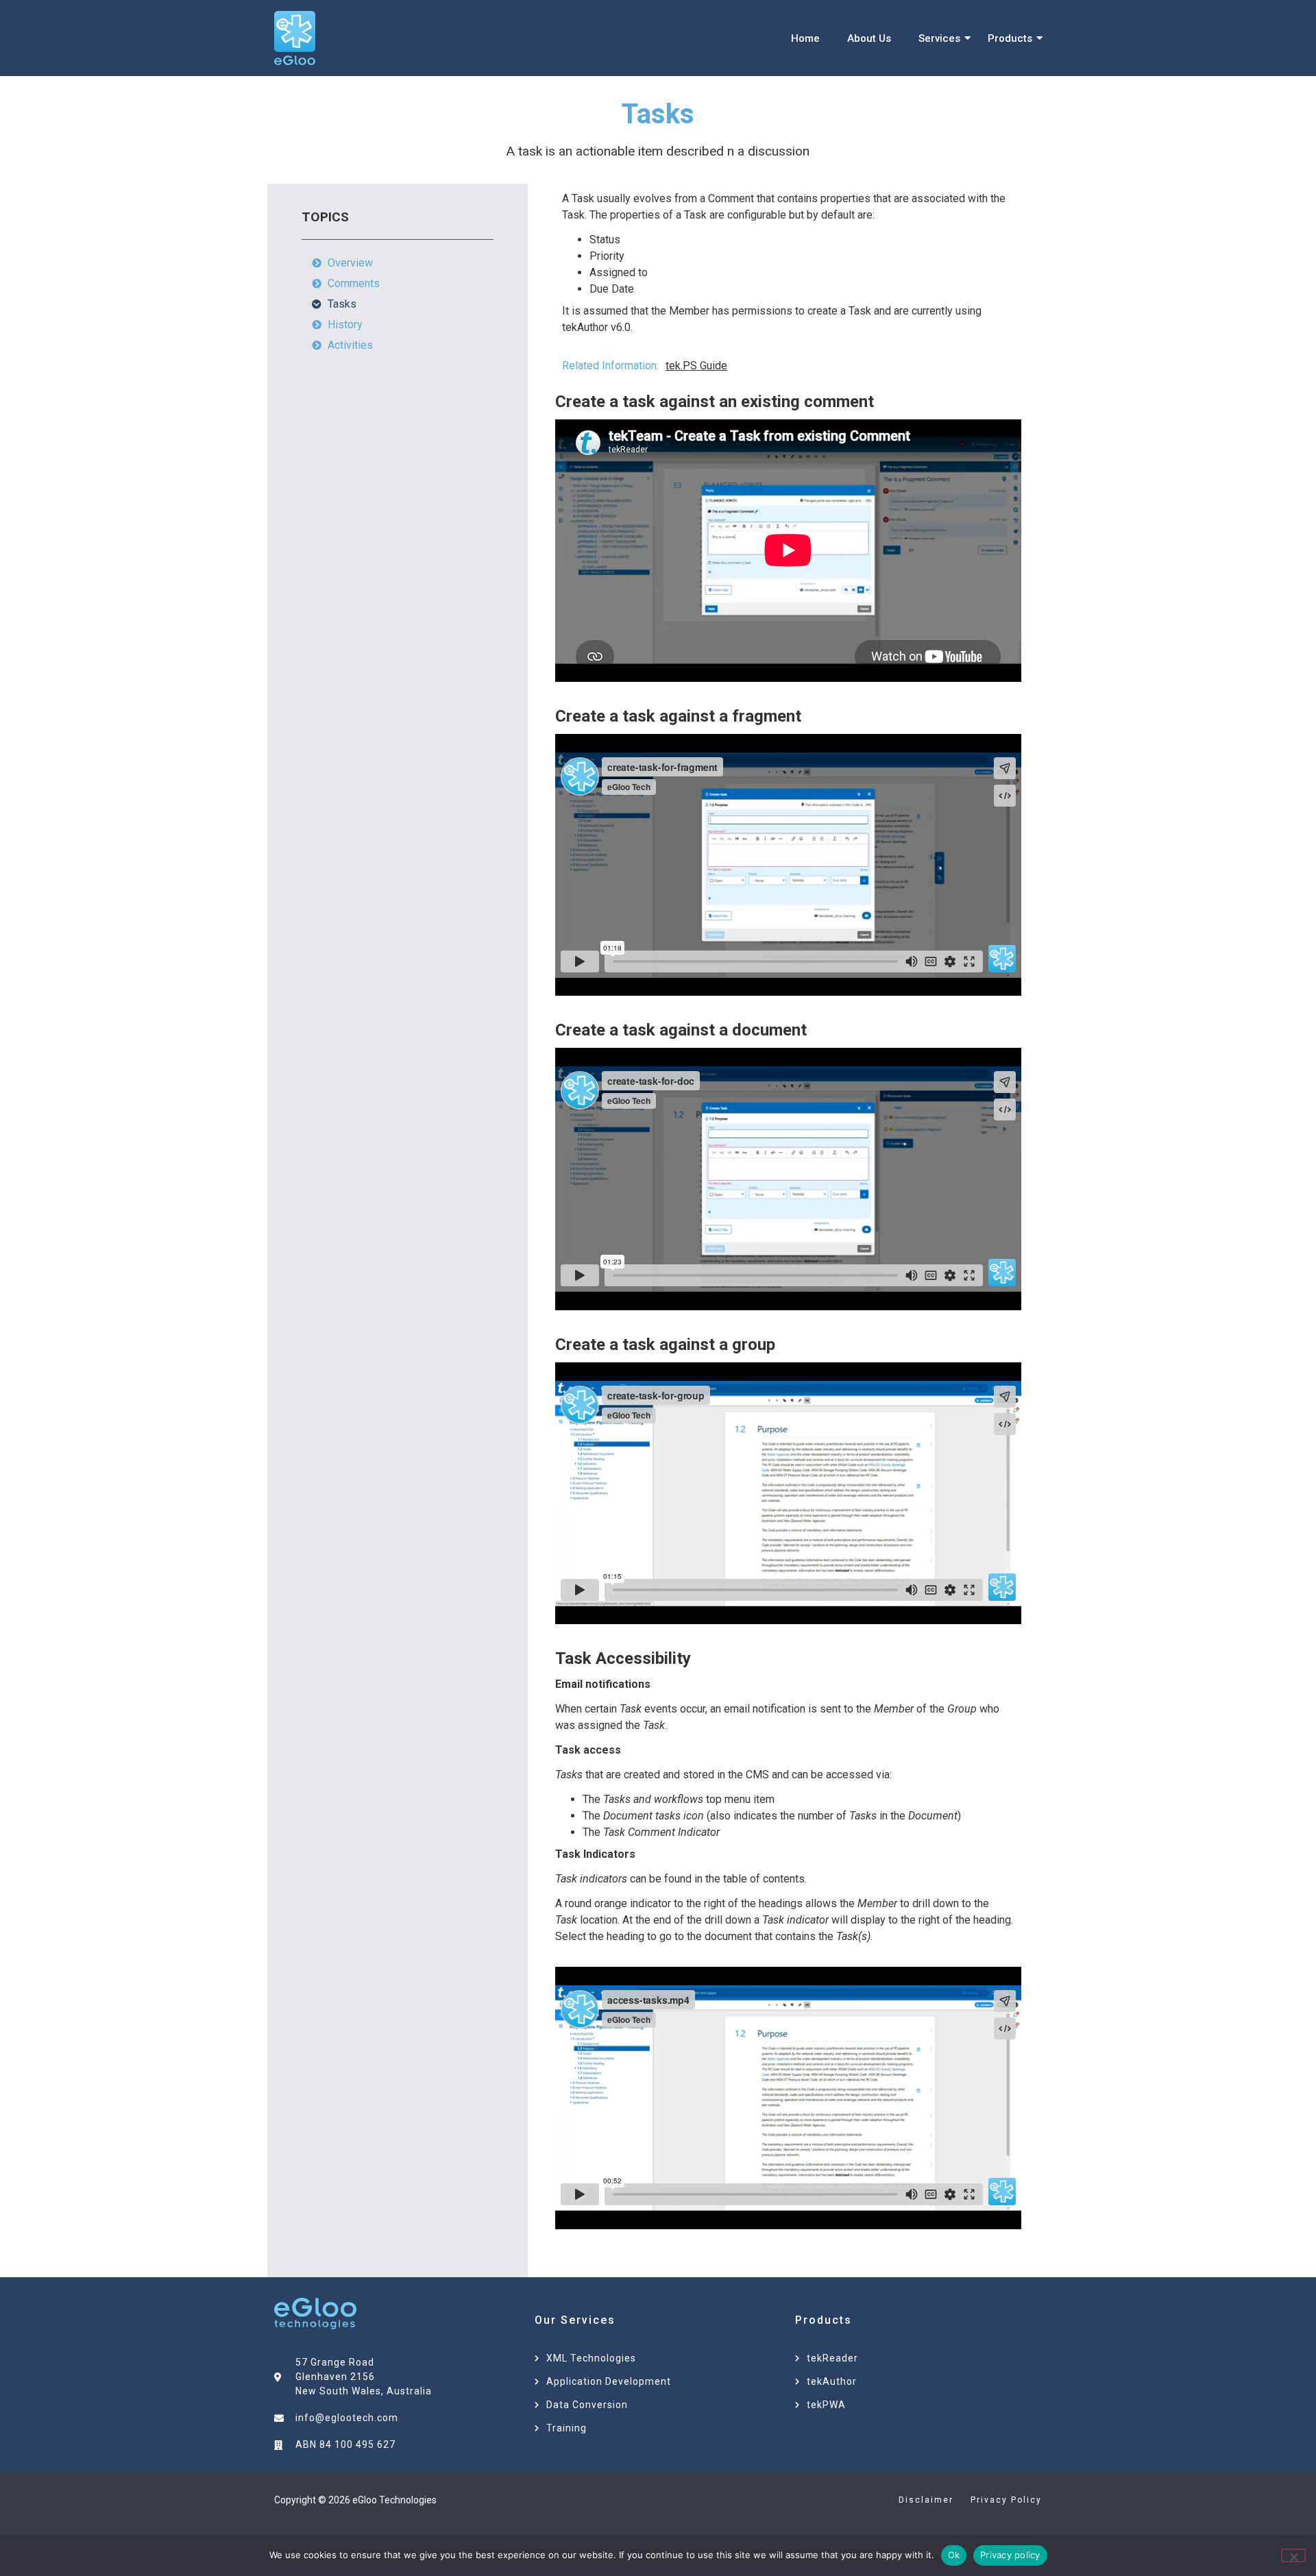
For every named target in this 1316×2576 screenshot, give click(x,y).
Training (566, 2428)
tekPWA (826, 2405)
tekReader (832, 2358)
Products (1010, 38)
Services (939, 38)
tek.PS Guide (696, 366)
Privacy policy (1010, 2555)
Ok (954, 2555)
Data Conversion (587, 2405)
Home (805, 38)
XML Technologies (591, 2358)
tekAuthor (832, 2381)
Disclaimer (926, 2500)
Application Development (609, 2381)
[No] (1293, 2555)
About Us (869, 38)
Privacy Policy (1006, 2500)
